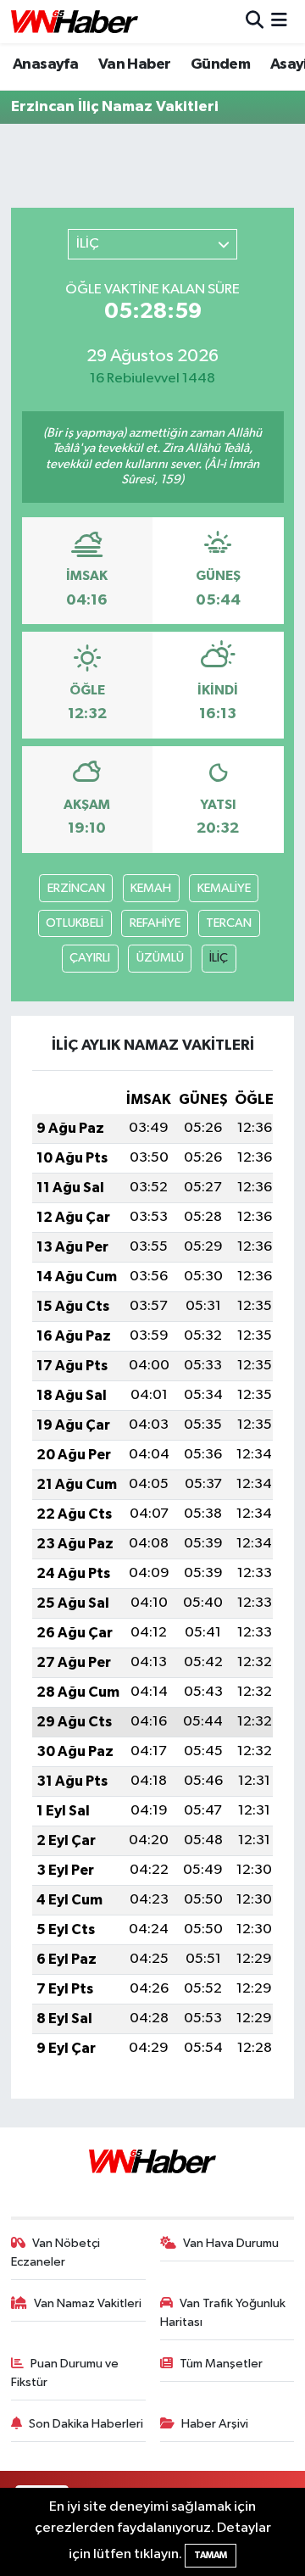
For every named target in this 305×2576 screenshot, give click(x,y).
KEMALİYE (224, 888)
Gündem (220, 64)
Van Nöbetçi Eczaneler (56, 2253)
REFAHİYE (155, 923)
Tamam (211, 2555)
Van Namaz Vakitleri (88, 2303)
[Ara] (255, 22)
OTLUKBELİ (75, 923)
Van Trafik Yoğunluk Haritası (223, 2313)
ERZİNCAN (76, 888)
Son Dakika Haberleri (86, 2424)
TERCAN (229, 923)
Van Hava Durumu (231, 2243)
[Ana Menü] (279, 22)
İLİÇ (219, 958)
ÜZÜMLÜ (160, 958)
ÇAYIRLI (90, 958)
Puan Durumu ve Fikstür (65, 2373)
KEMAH (151, 888)
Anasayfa (45, 64)
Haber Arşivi (215, 2424)
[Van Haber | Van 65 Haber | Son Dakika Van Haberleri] (75, 22)
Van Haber (135, 64)
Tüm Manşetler (221, 2364)
